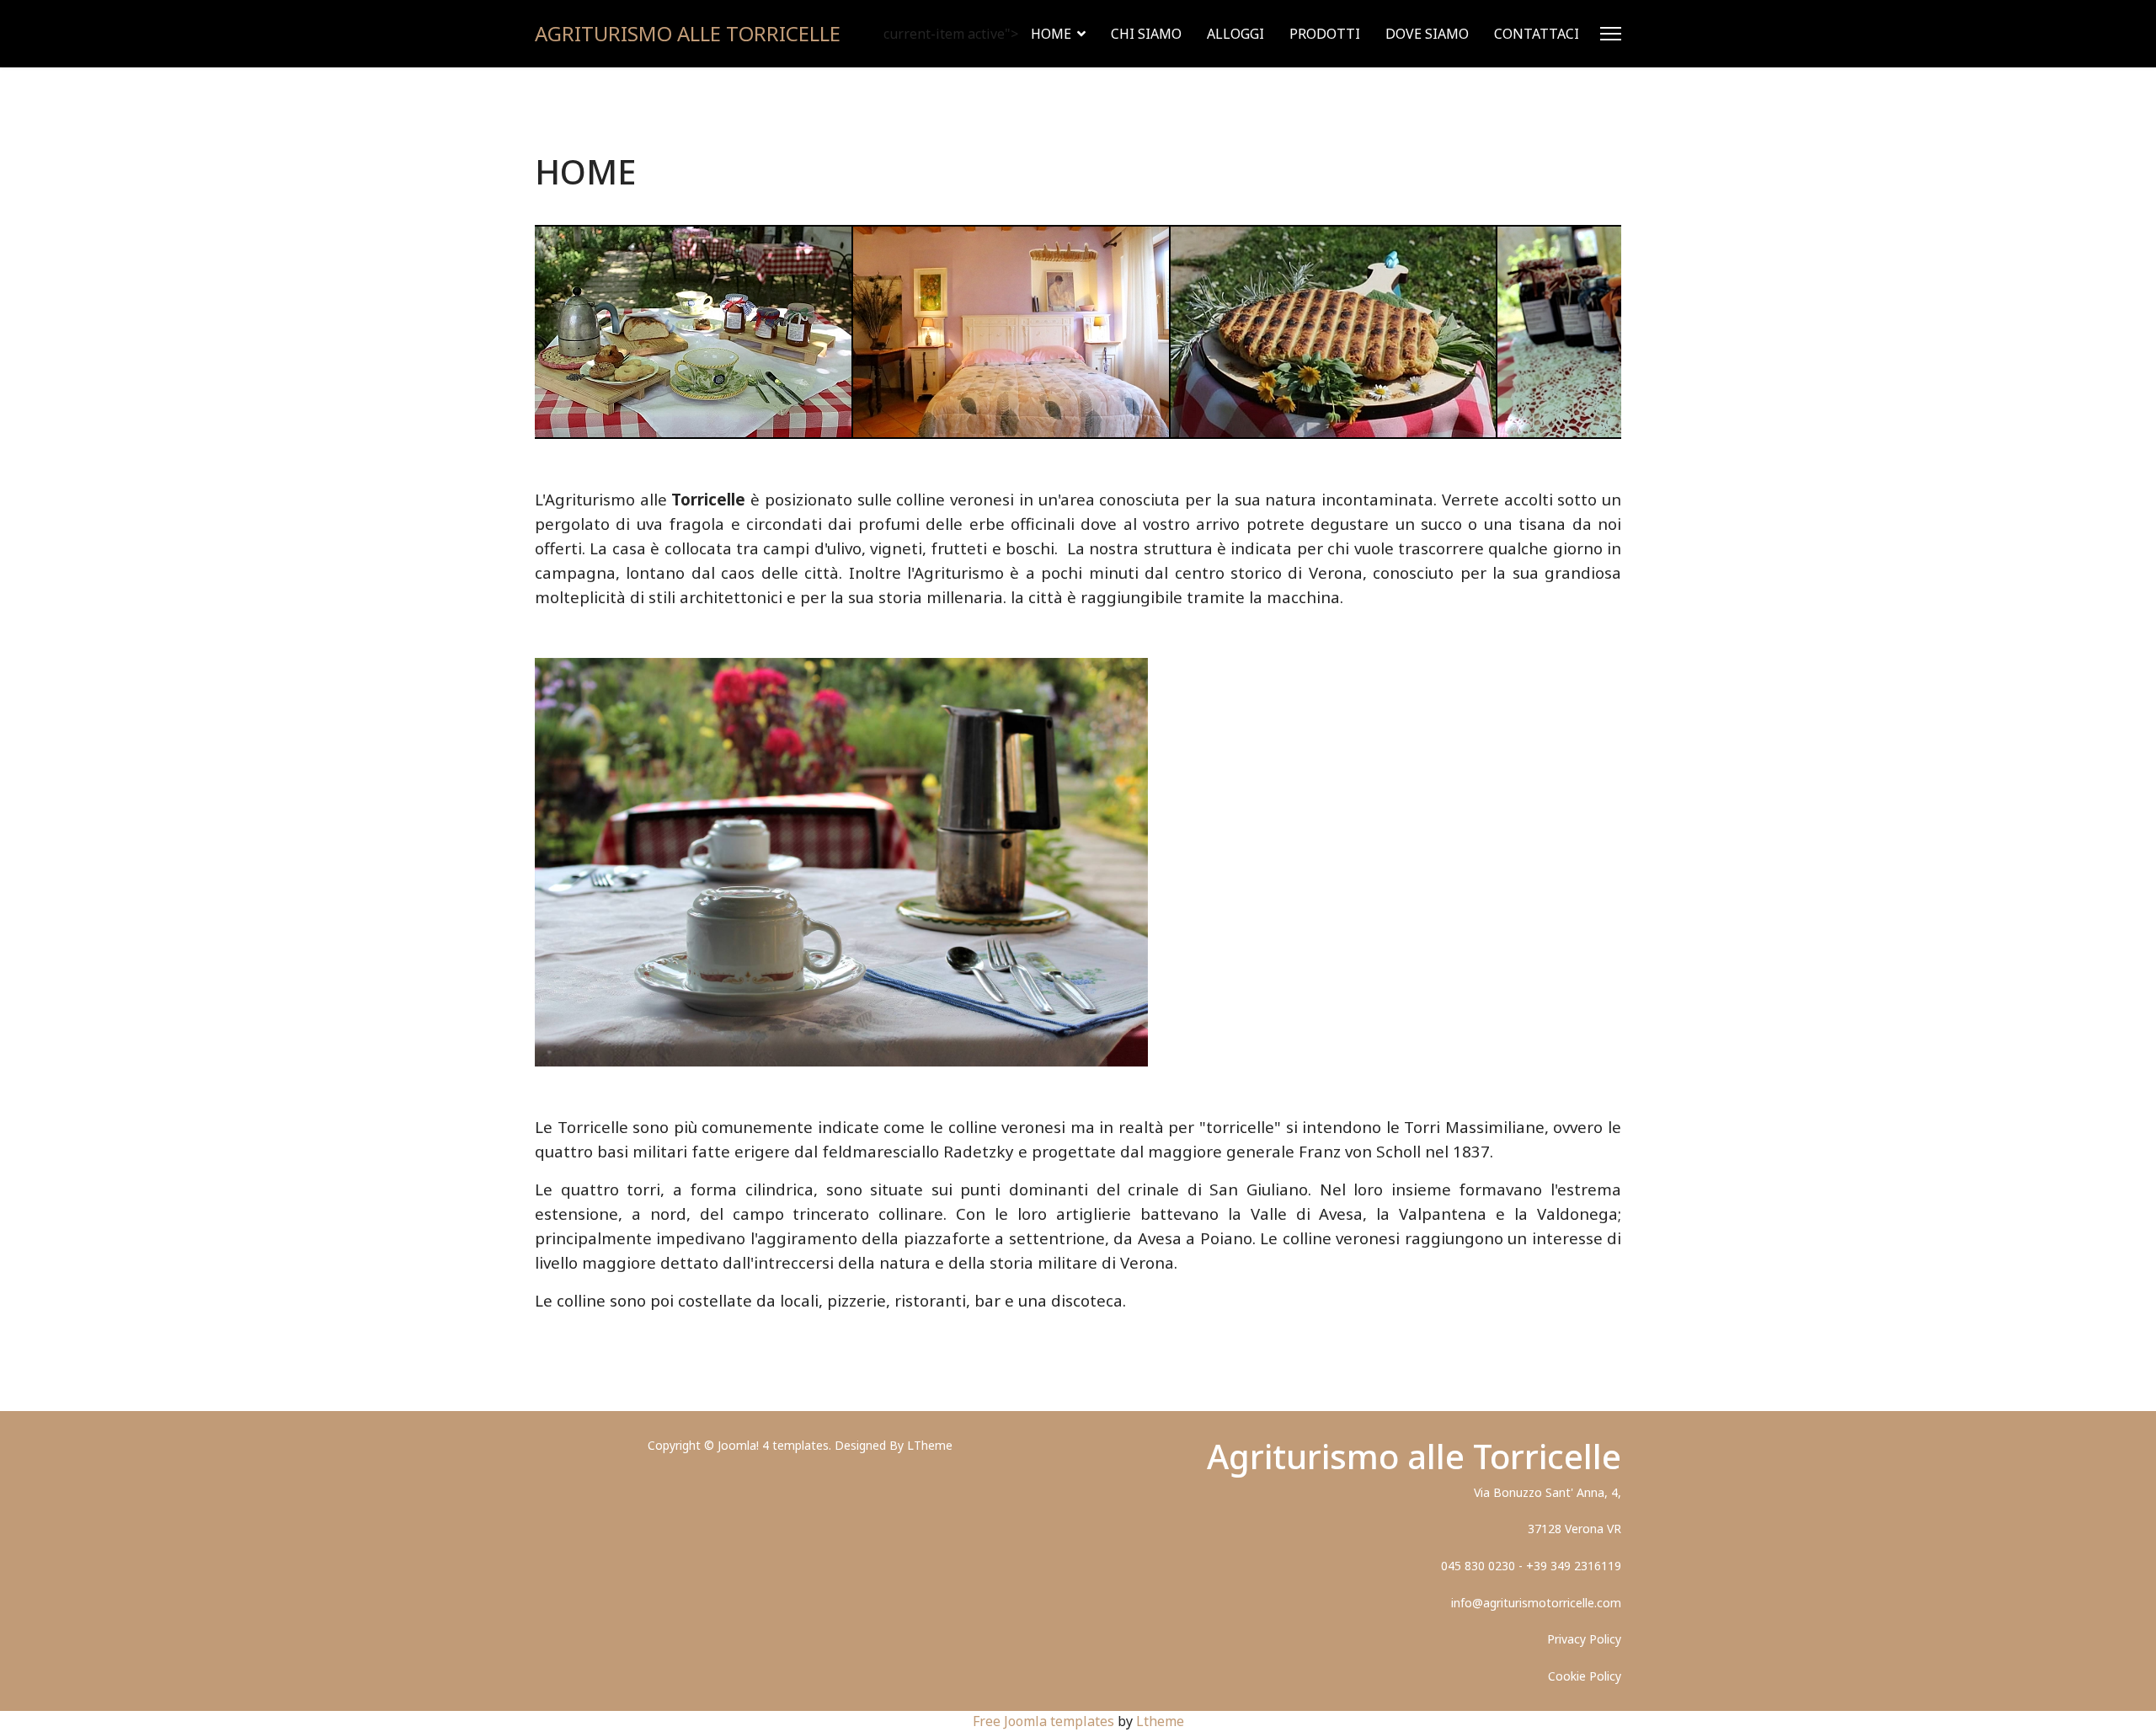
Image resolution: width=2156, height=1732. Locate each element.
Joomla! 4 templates (773, 1445)
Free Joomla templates (1043, 1721)
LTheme (930, 1445)
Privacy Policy (1584, 1639)
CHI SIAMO (1146, 34)
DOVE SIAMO (1427, 34)
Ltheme (1160, 1721)
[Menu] (1611, 34)
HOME (1051, 34)
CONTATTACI (1537, 34)
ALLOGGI (1235, 34)
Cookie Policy (1585, 1676)
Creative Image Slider (1560, 427)
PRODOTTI (1325, 34)
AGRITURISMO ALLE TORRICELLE (688, 34)
